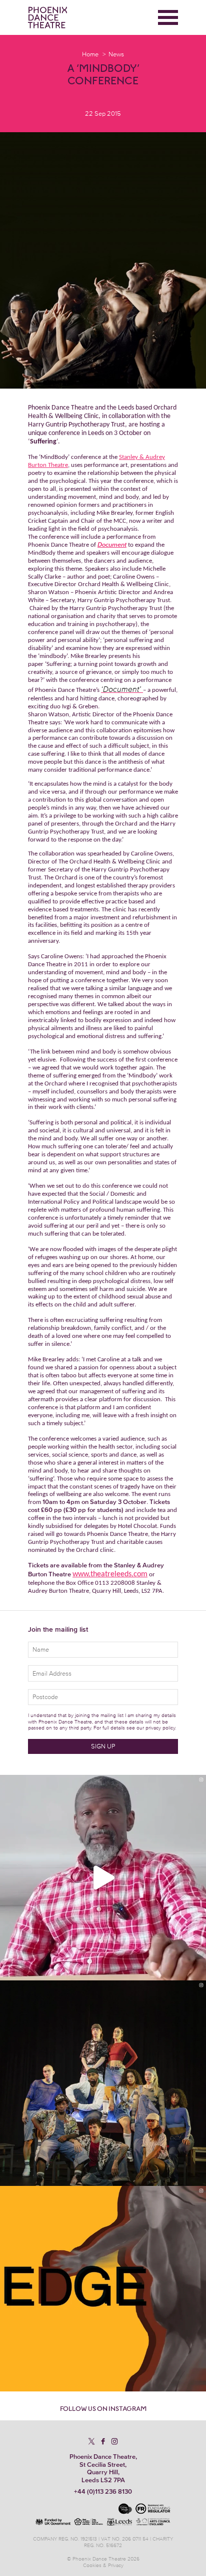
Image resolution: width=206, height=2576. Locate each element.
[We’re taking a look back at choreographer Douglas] (103, 1878)
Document (112, 544)
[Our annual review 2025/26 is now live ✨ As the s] (103, 2083)
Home (90, 54)
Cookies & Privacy (103, 2565)
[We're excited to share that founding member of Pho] (103, 2289)
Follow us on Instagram (103, 2409)
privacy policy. (161, 1728)
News (116, 54)
